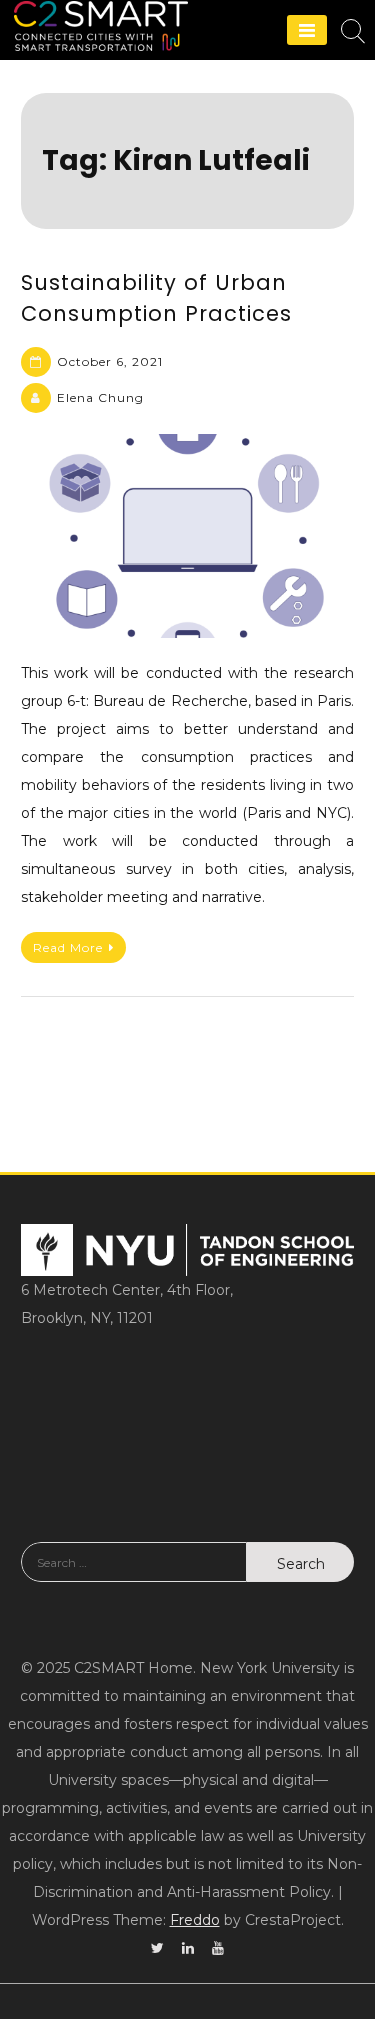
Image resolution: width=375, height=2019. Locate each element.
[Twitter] (157, 1948)
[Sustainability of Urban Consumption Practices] (187, 536)
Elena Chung (100, 397)
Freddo (195, 1920)
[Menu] (307, 30)
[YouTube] (218, 1948)
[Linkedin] (188, 1948)
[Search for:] (134, 1577)
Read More (68, 947)
